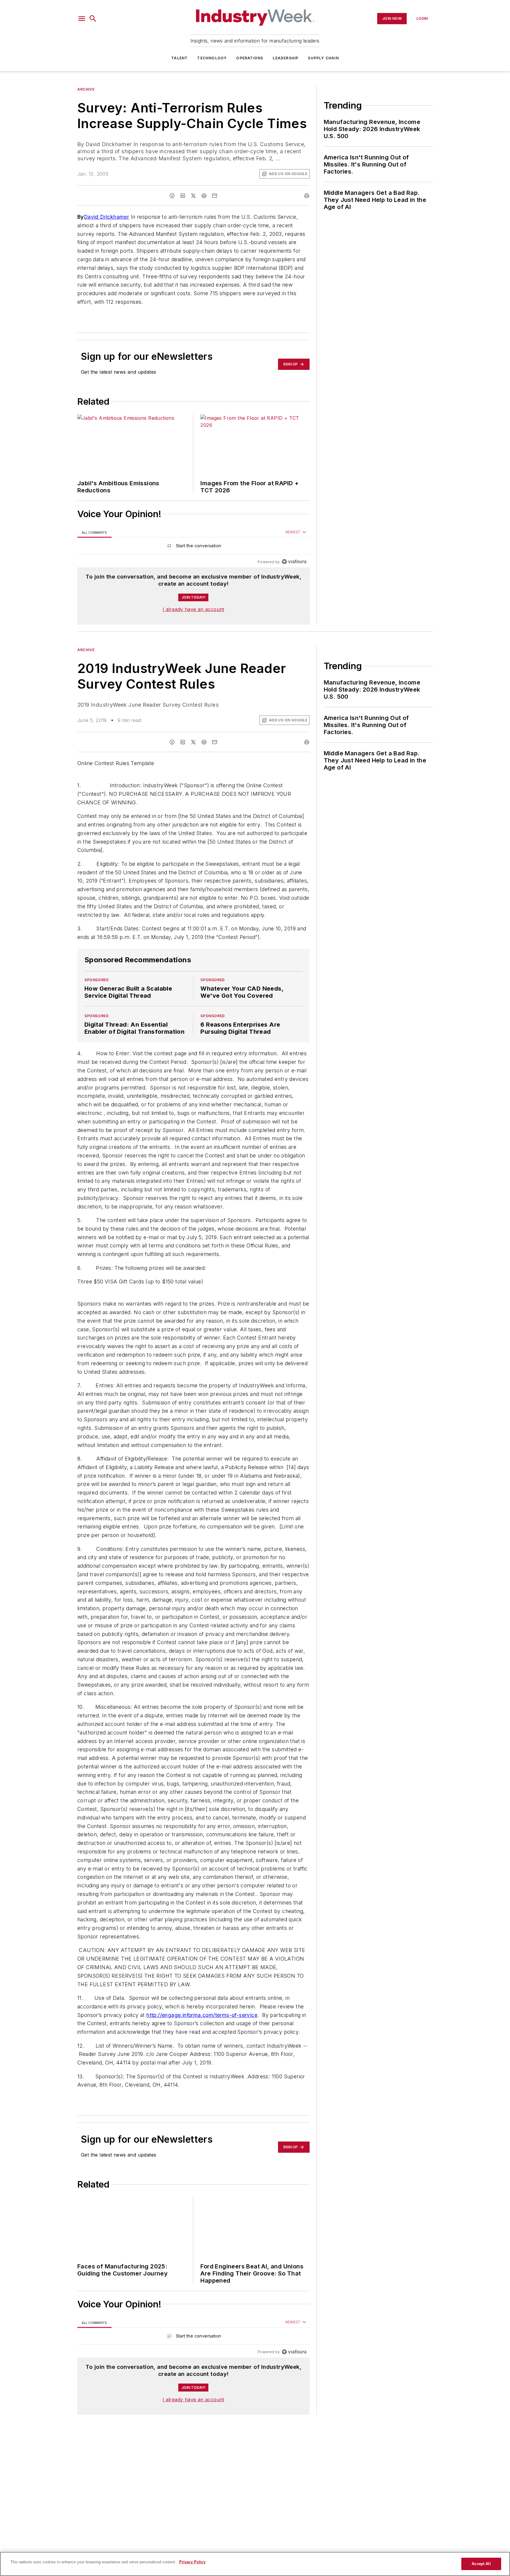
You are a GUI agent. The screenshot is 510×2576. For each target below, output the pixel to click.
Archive (86, 89)
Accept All (481, 2564)
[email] (215, 196)
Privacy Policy (192, 2562)
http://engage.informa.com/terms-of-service (202, 2050)
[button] (82, 19)
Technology (212, 58)
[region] (193, 547)
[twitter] (193, 196)
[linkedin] (183, 196)
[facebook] (172, 196)
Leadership (286, 58)
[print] (307, 196)
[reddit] (204, 196)
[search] (93, 19)
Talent (179, 58)
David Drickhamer (106, 217)
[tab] (94, 532)
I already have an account (193, 609)
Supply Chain (323, 58)
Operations (250, 58)
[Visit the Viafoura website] (294, 562)
